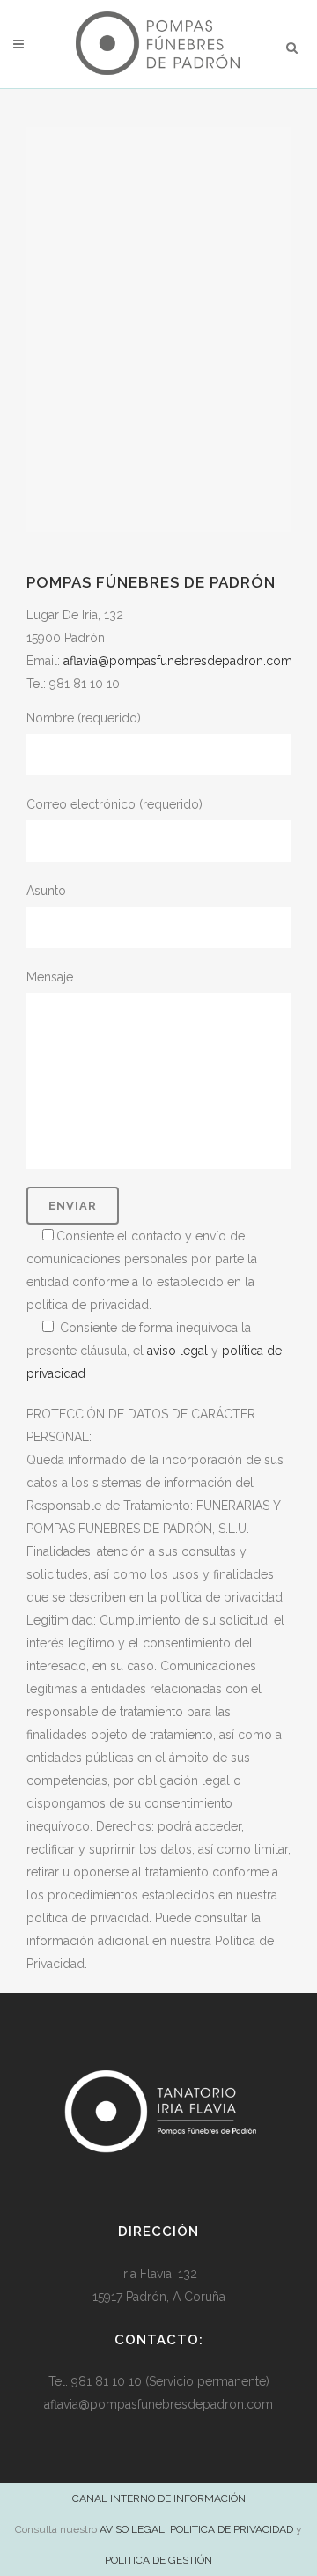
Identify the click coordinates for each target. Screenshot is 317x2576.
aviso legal (177, 1351)
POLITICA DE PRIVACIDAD (232, 2529)
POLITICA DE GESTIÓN (158, 2560)
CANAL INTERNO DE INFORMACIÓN (159, 2498)
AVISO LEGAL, (133, 2529)
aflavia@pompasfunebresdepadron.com (178, 661)
